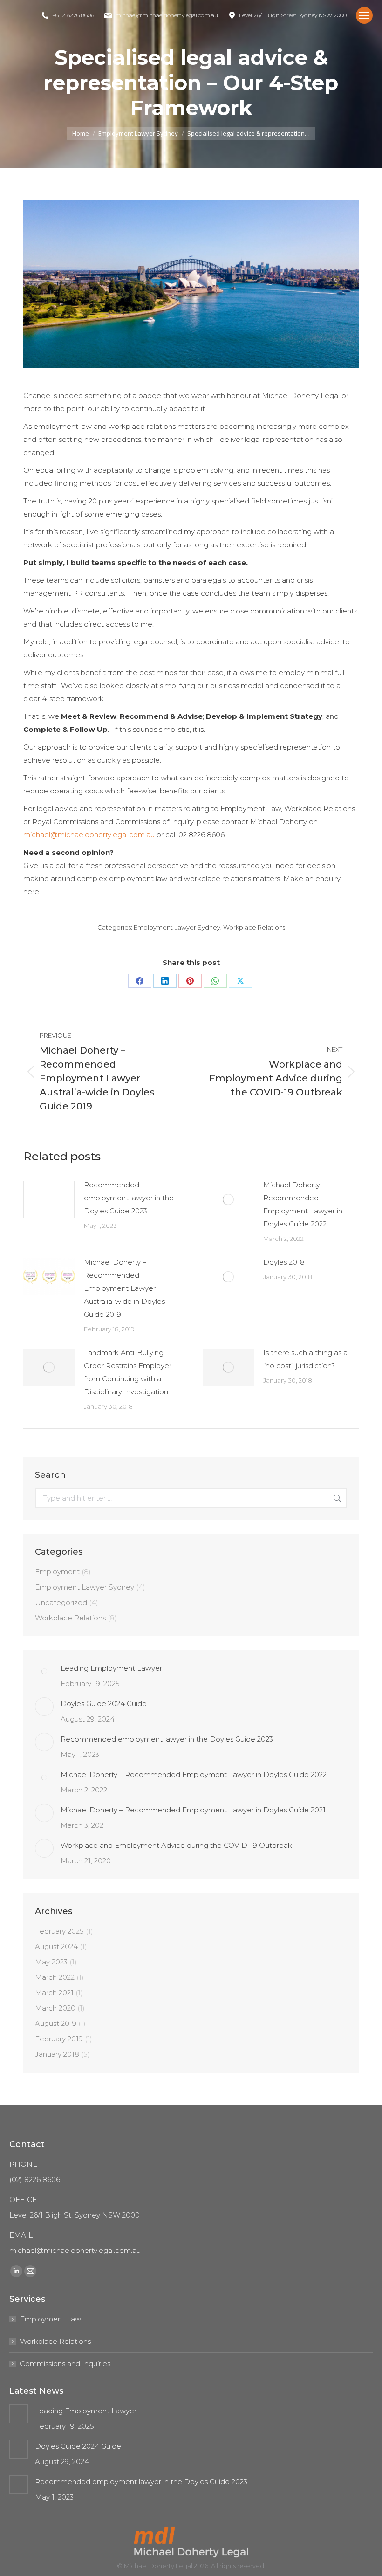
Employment (57, 1572)
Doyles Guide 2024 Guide (104, 1704)
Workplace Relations (254, 927)
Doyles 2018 (284, 1262)
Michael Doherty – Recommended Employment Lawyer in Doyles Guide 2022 (303, 1204)
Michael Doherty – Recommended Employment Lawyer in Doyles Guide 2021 (193, 1810)
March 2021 (54, 1993)
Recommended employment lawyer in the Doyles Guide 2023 (129, 1198)
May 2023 (51, 1962)
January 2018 (57, 2054)
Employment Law (51, 2319)
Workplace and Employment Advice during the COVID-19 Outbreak (176, 1845)
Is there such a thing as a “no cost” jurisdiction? (305, 1359)
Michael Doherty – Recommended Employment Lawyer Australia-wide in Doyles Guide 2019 (124, 1288)
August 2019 (56, 2023)
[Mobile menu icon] (364, 15)
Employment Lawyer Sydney (177, 927)
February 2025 (59, 1931)
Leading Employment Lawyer (111, 1668)
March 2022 (55, 1977)
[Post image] (49, 1199)
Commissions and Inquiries (65, 2364)
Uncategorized (61, 1602)
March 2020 (55, 2008)
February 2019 (59, 2039)
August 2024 (56, 1946)
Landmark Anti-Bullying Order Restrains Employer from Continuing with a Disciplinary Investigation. (128, 1372)
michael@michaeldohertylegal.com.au (89, 835)
